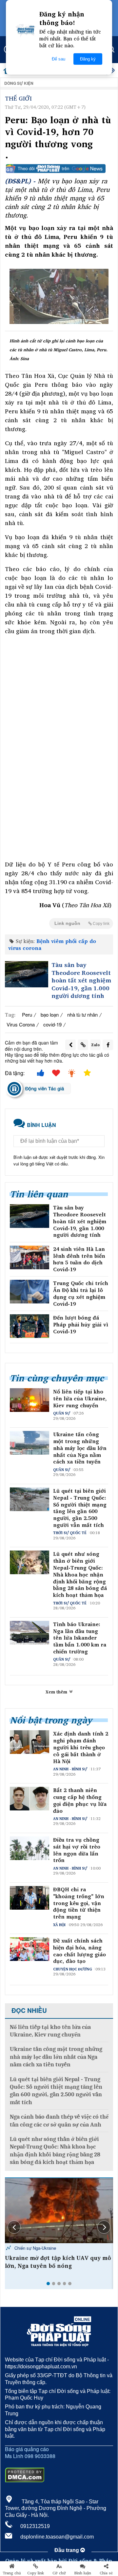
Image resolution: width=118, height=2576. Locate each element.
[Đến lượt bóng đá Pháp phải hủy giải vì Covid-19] (29, 1326)
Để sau (59, 59)
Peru (27, 1014)
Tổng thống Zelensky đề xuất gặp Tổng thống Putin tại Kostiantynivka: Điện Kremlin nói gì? (59, 2266)
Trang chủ (12, 2573)
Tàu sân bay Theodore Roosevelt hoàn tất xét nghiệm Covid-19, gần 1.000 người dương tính (81, 980)
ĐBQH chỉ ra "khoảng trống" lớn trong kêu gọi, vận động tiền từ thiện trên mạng (79, 1903)
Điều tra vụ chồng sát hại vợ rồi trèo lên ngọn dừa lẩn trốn (77, 1850)
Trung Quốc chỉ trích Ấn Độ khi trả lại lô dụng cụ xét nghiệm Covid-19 (81, 1293)
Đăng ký (88, 59)
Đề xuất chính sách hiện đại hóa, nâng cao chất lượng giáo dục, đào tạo (79, 1951)
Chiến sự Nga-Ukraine (35, 2248)
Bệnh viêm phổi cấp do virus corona (52, 944)
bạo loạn (50, 1014)
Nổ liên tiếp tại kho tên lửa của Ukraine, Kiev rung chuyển (80, 1398)
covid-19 (52, 1024)
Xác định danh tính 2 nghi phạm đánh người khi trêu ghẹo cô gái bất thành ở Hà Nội (81, 1747)
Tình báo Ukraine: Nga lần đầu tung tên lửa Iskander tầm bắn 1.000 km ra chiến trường (80, 1638)
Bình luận (83, 2573)
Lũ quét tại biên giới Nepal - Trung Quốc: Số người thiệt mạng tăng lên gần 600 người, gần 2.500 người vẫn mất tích (80, 1508)
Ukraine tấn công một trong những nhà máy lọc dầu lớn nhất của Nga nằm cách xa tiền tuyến (80, 1448)
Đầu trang (67, 2550)
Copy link (36, 2573)
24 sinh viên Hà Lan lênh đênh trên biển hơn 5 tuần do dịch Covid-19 (79, 1259)
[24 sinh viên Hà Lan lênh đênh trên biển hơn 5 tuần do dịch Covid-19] (29, 1257)
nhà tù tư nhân (82, 1014)
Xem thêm (57, 1692)
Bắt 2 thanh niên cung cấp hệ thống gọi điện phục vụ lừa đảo (80, 1800)
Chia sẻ (106, 2573)
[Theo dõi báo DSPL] (59, 169)
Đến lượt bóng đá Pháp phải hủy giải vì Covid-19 (81, 1324)
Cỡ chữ (59, 2573)
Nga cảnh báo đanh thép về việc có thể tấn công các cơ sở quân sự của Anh (59, 2121)
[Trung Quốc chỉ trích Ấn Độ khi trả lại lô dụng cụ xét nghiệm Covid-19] (29, 1292)
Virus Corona (21, 1024)
